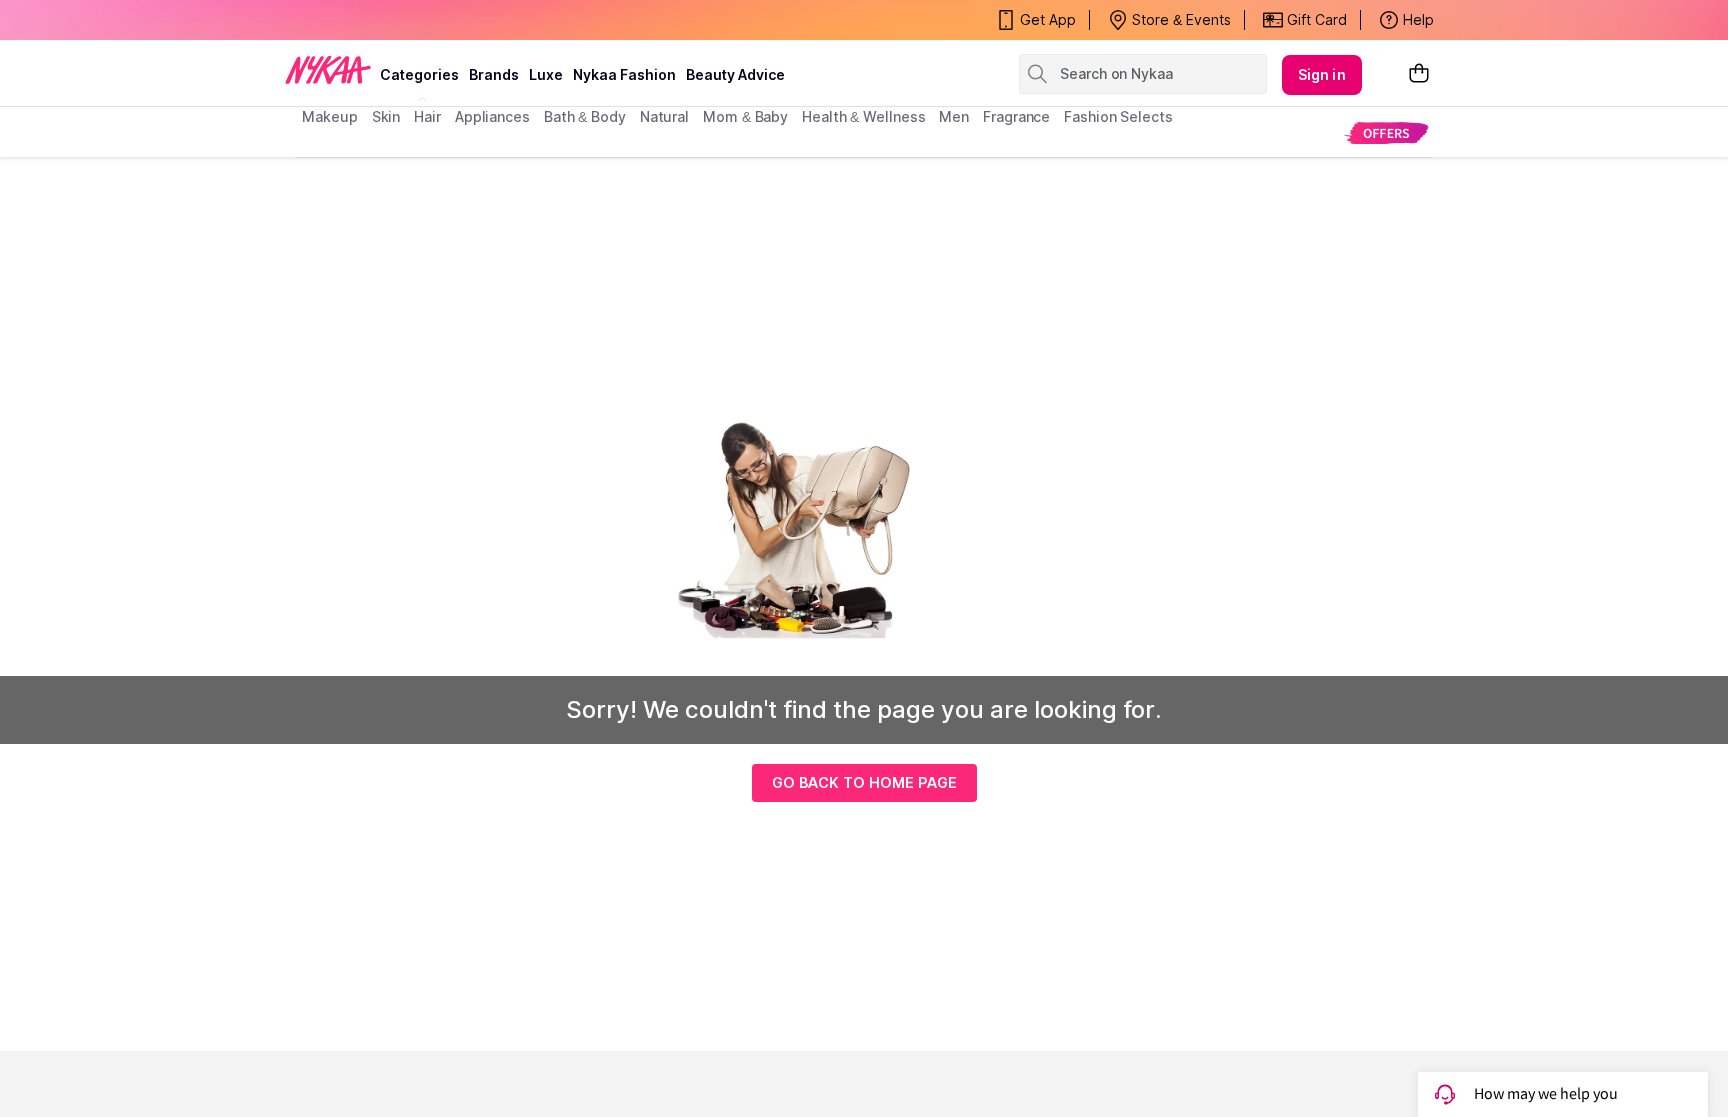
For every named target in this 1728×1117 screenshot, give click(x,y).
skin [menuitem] (386, 116)
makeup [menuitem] (329, 116)
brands (494, 74)
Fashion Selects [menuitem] (1118, 116)
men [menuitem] (954, 116)
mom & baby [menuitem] (745, 116)
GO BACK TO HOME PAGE (864, 782)
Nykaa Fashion (624, 74)
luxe (546, 74)
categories (419, 74)
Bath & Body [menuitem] (585, 116)
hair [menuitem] (427, 116)
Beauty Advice (735, 74)
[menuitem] (1386, 132)
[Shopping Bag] (1419, 74)
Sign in (1322, 74)
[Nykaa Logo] (328, 69)
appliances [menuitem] (492, 116)
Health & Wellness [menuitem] (863, 116)
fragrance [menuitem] (1016, 116)
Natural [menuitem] (664, 116)
